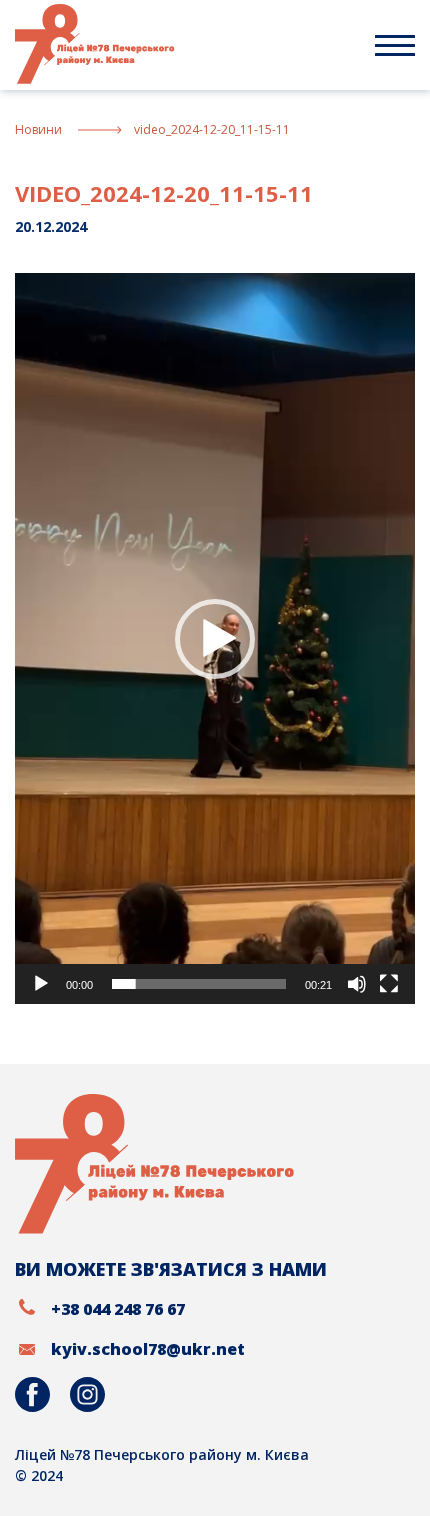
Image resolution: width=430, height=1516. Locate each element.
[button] (215, 639)
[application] (215, 638)
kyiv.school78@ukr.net (148, 1349)
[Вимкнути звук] (357, 984)
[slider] (199, 984)
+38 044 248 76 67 (118, 1309)
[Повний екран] (389, 984)
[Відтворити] (41, 984)
